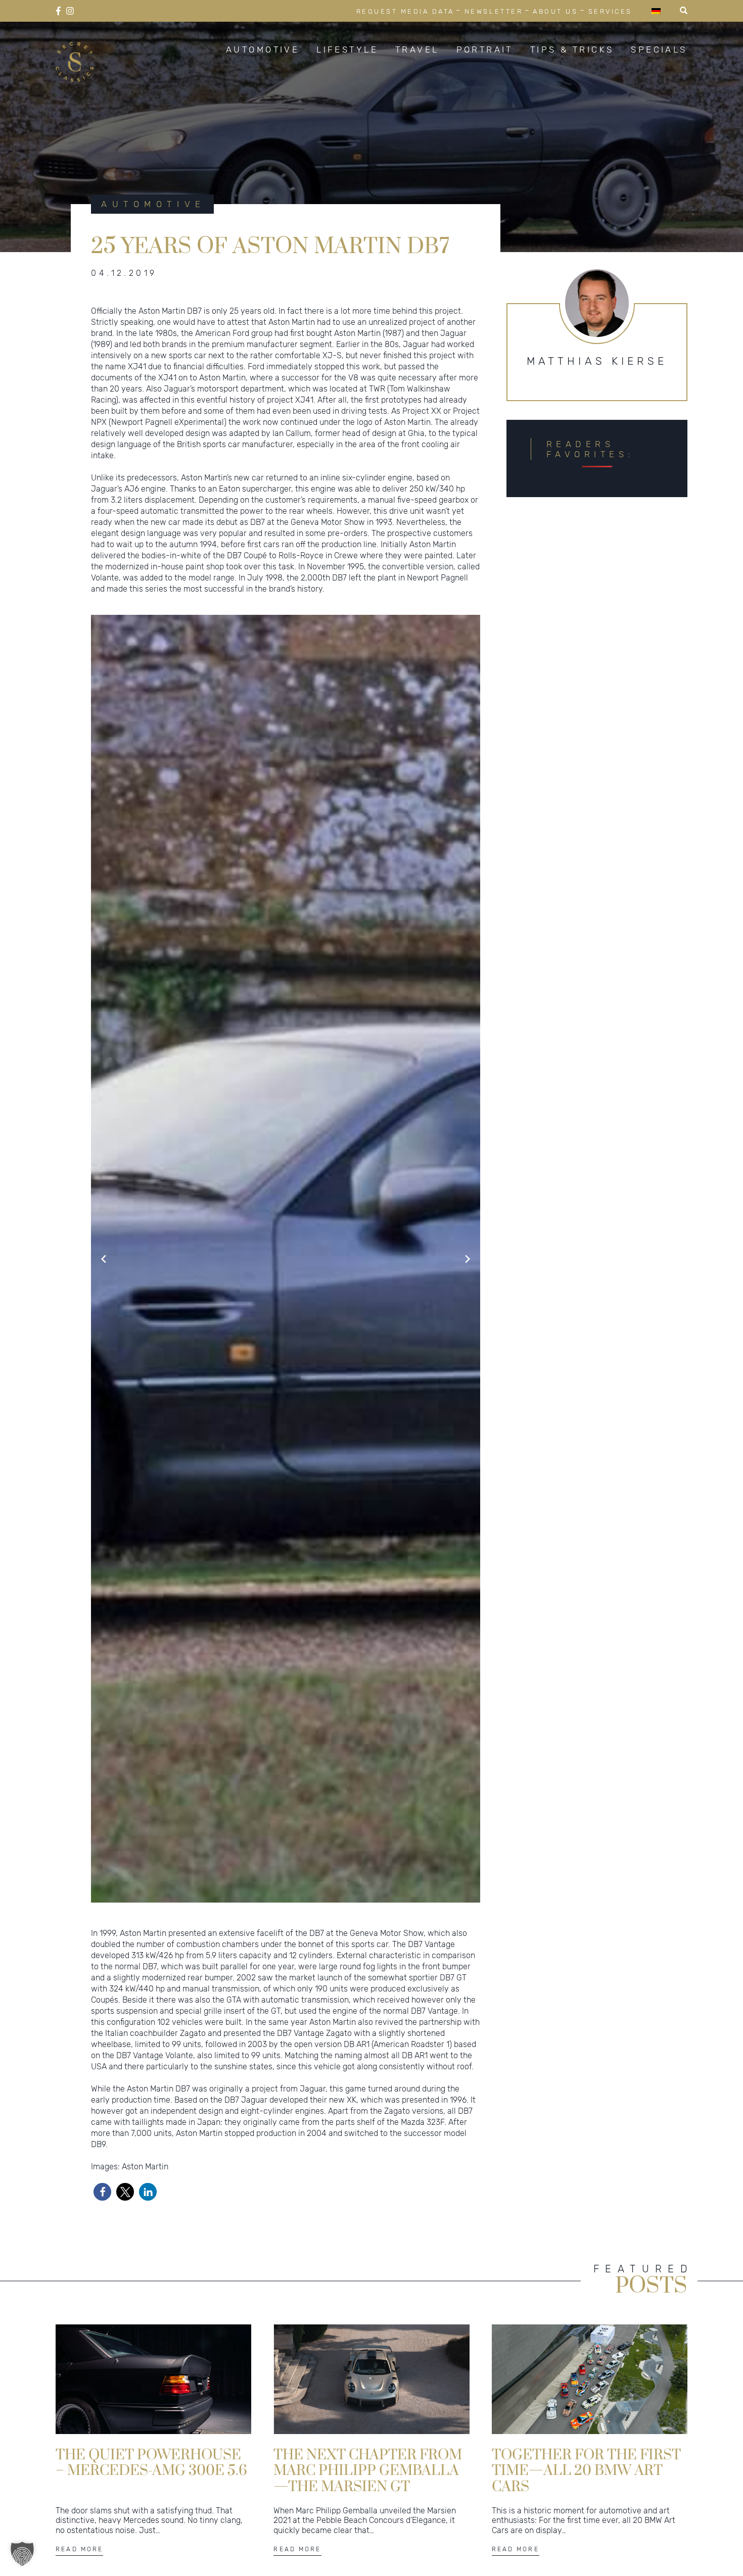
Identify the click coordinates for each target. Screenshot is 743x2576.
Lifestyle (347, 50)
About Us (555, 11)
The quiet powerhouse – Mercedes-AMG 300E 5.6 (151, 2463)
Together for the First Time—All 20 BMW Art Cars (586, 2470)
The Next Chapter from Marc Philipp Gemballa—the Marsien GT (368, 2470)
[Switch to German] (656, 11)
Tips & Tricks (572, 50)
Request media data (405, 11)
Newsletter (494, 11)
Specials (659, 50)
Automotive (263, 50)
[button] (102, 2192)
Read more (79, 2549)
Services (610, 11)
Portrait (485, 50)
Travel (417, 50)
